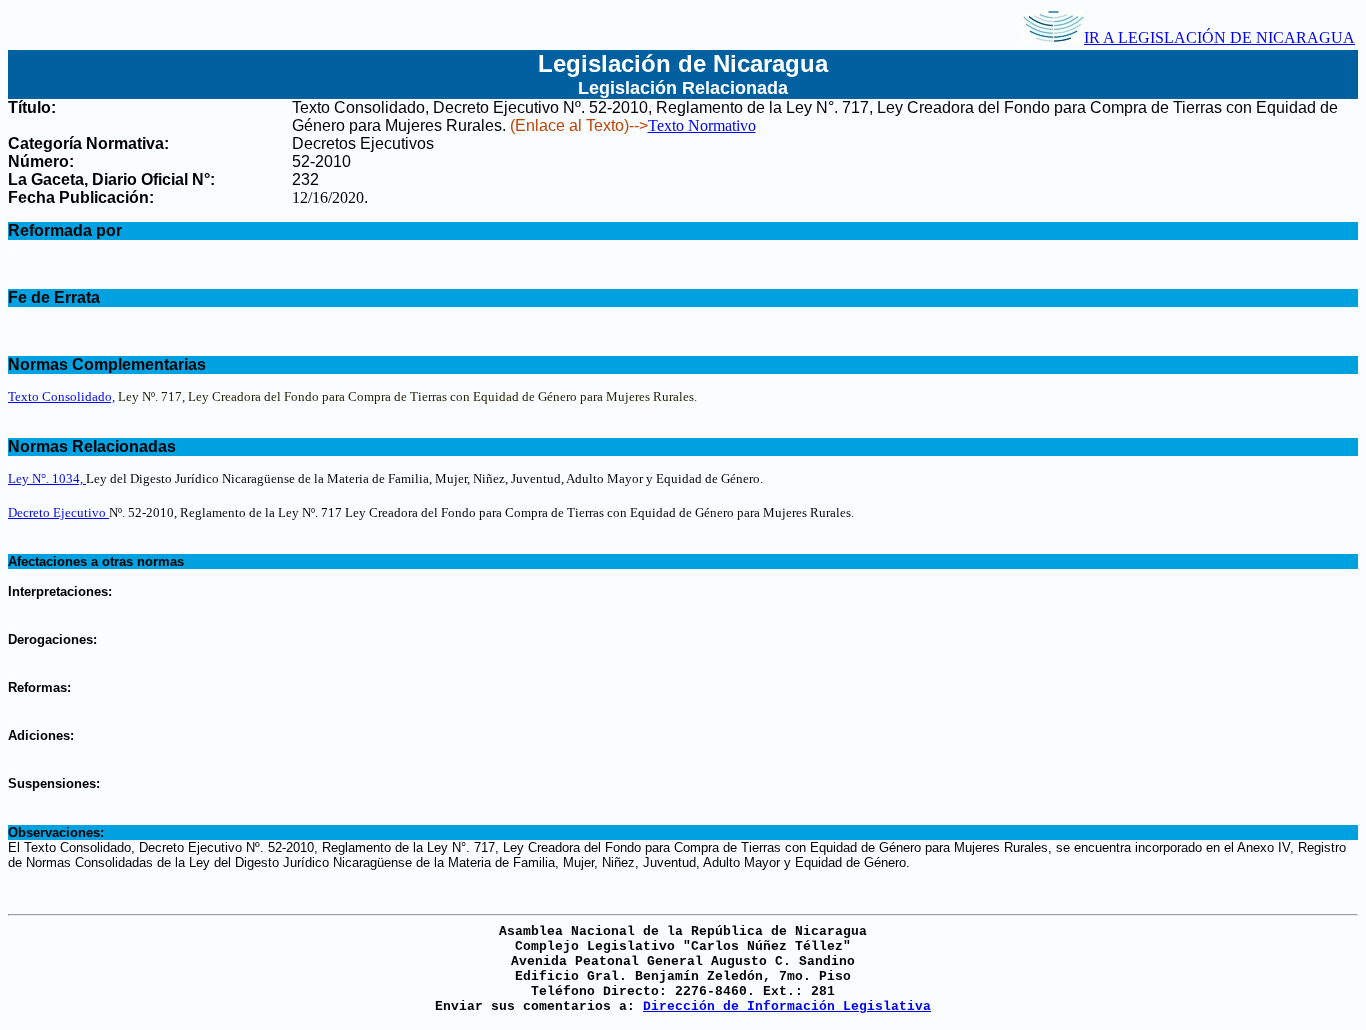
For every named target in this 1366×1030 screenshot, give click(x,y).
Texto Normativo (702, 125)
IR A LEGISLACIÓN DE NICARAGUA (1219, 37)
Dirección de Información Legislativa (787, 1006)
